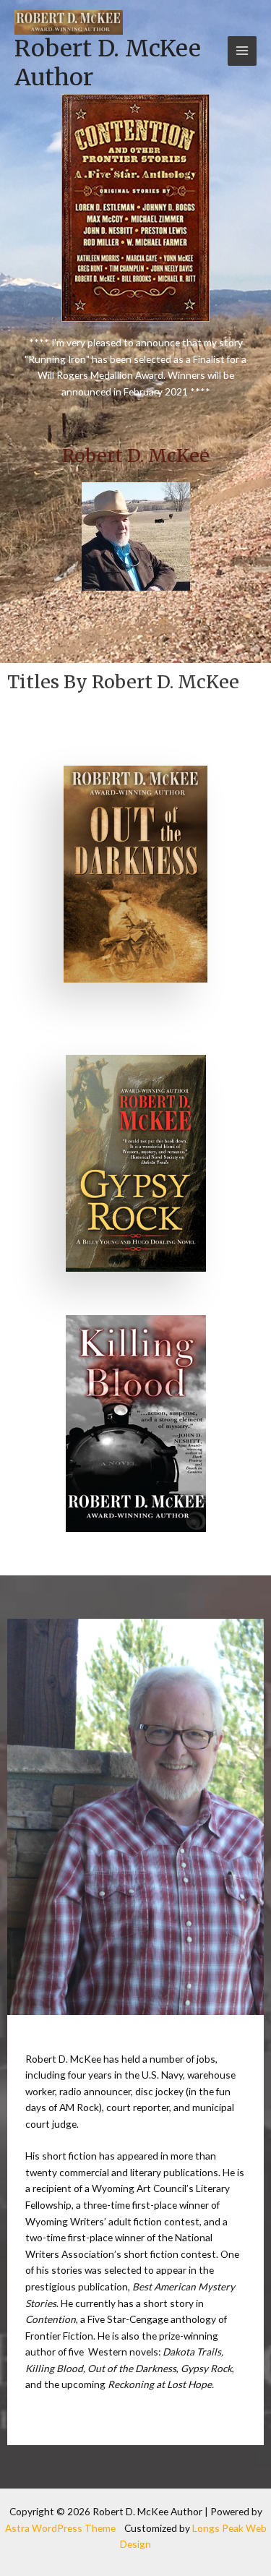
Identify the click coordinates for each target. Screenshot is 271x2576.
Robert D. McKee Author (108, 63)
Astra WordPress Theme (60, 2528)
